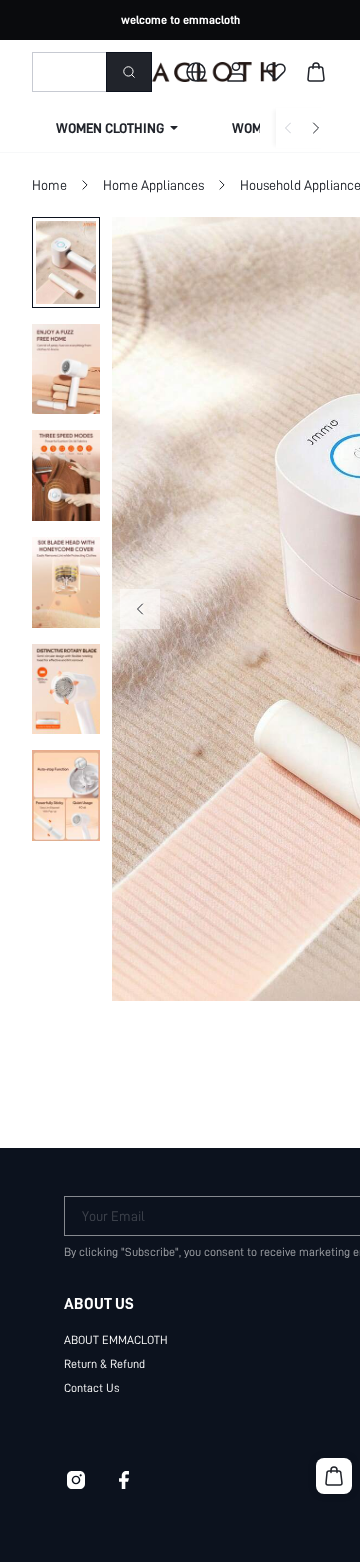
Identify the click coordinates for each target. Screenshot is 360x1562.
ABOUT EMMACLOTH (116, 1340)
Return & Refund (104, 1364)
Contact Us (92, 1388)
